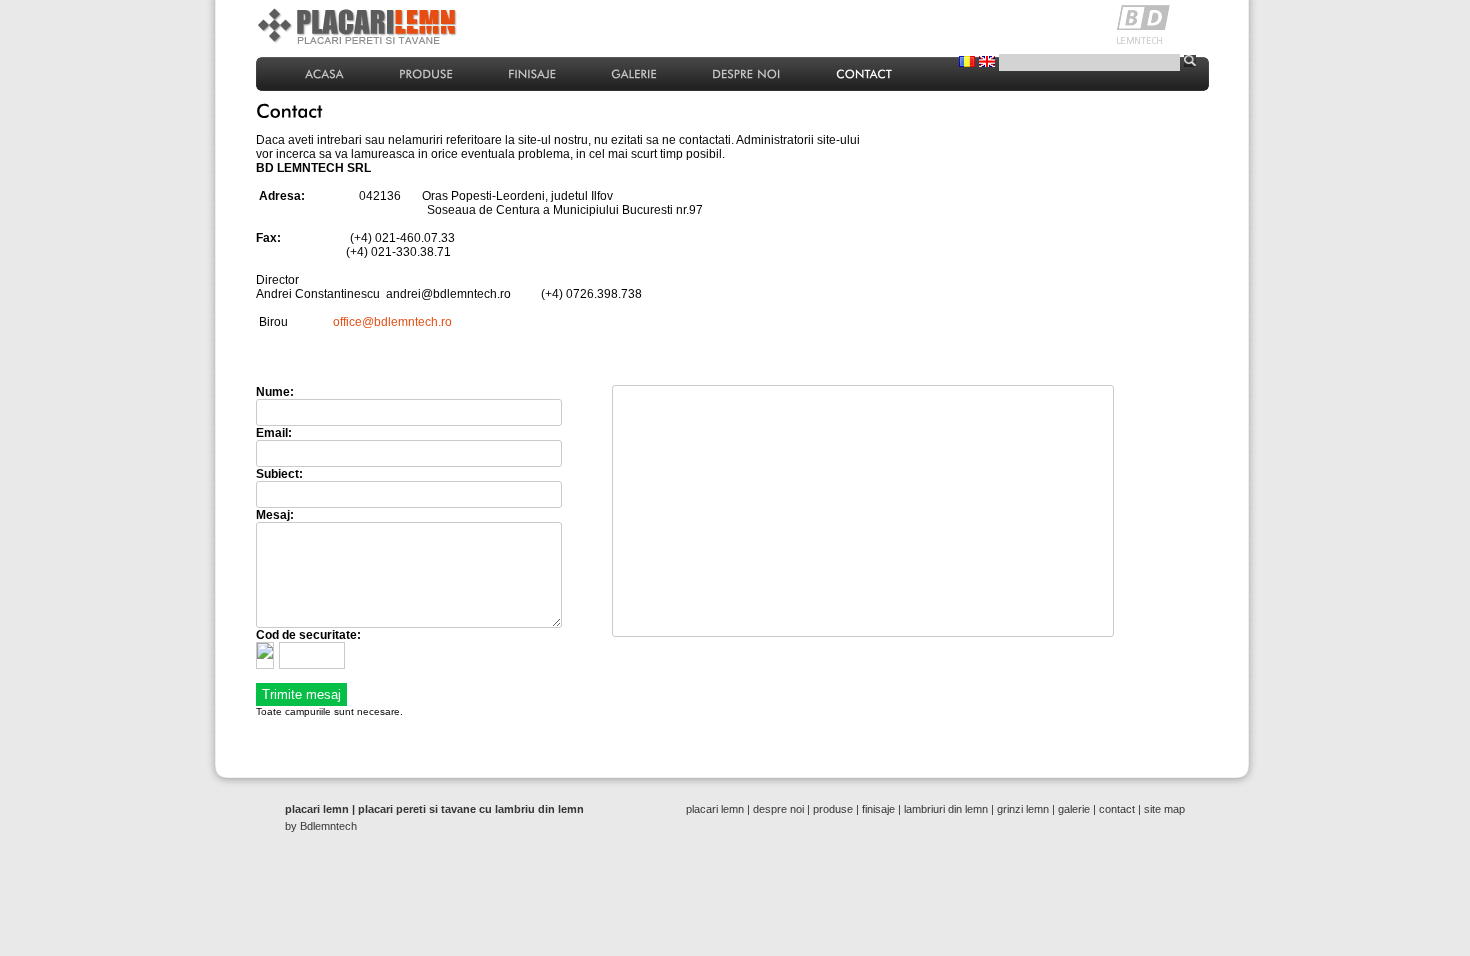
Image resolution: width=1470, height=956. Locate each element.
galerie (1074, 809)
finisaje (878, 809)
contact (1117, 809)
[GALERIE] (634, 73)
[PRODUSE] (426, 73)
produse (833, 809)
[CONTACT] (864, 73)
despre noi (778, 809)
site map (1164, 809)
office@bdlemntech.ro (392, 322)
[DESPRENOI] (746, 73)
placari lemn (715, 809)
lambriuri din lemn (946, 809)
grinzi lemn (1023, 809)
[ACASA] (324, 73)
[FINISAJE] (532, 73)
